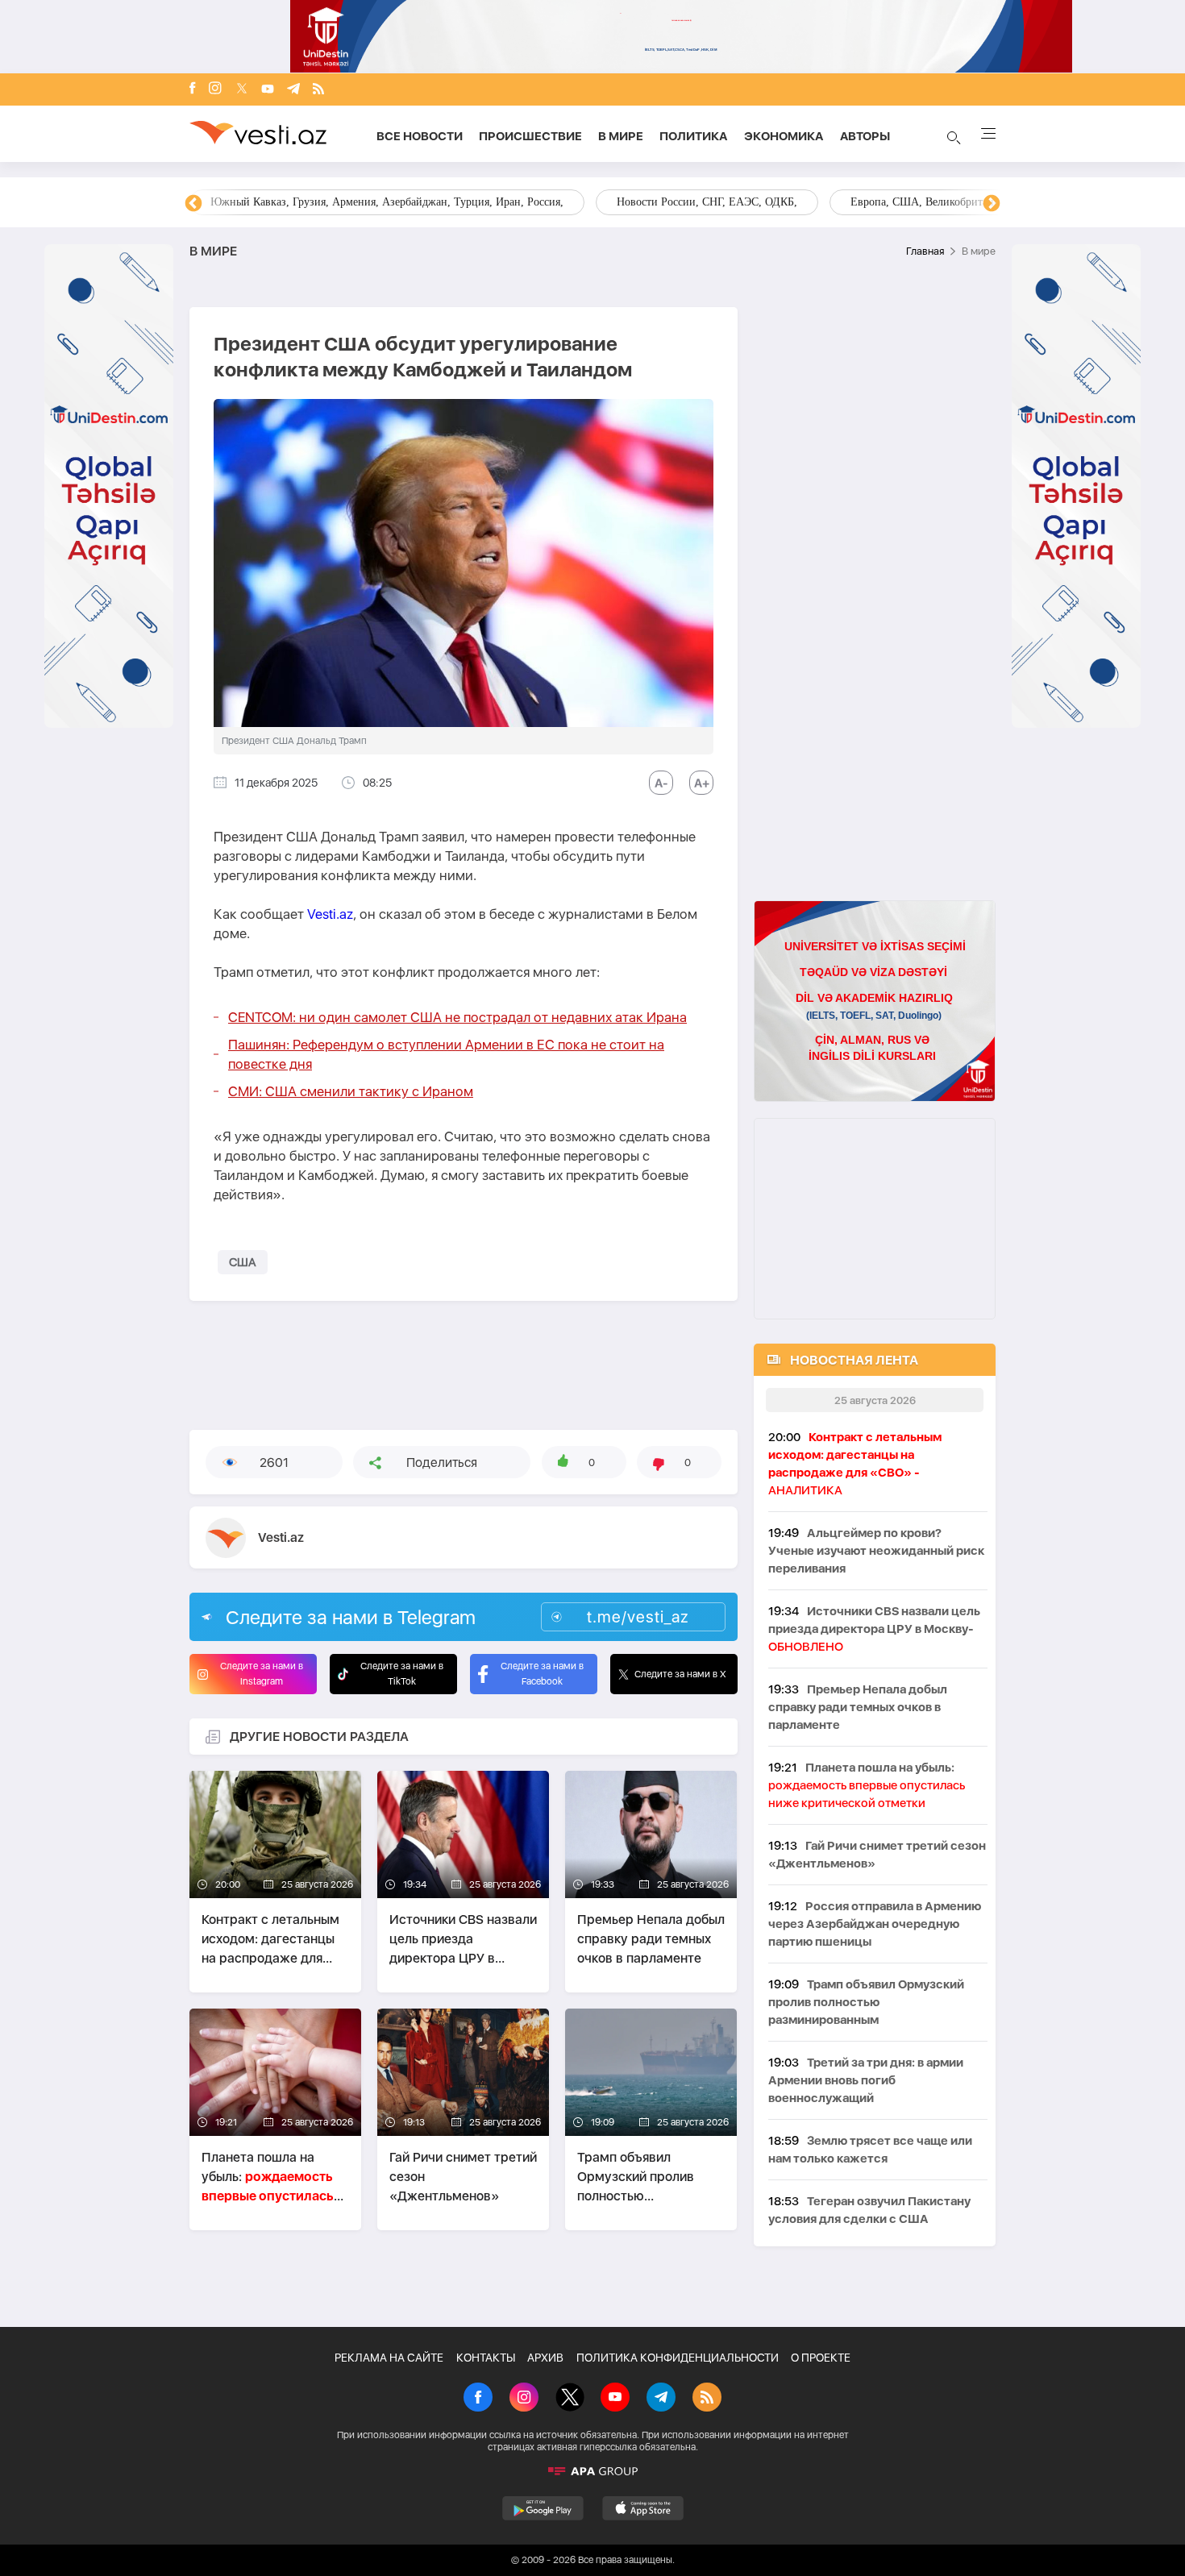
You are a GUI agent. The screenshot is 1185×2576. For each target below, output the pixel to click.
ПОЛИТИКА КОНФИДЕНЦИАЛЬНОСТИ (678, 2358)
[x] (242, 90)
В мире (621, 136)
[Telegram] (293, 90)
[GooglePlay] (543, 2508)
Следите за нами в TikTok (402, 1674)
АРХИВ (545, 2358)
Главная (925, 251)
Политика (694, 136)
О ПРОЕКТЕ (821, 2358)
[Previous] (193, 204)
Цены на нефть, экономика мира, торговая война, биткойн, (355, 202)
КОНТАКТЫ (486, 2358)
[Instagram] (215, 89)
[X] (570, 2399)
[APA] (592, 2471)
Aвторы (865, 136)
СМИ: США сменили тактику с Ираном (351, 1091)
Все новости (420, 136)
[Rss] (318, 90)
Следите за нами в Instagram (262, 1674)
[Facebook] (193, 89)
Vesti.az (330, 914)
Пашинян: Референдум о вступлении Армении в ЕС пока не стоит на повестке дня (446, 1054)
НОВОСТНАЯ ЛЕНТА (854, 1360)
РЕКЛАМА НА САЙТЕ (389, 2358)
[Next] (992, 204)
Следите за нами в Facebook (542, 1674)
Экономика (784, 136)
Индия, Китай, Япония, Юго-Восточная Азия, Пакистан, (690, 202)
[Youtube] (268, 90)
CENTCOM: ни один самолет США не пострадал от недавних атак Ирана (457, 1017)
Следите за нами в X (680, 1674)
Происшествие (530, 136)
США (243, 1262)
